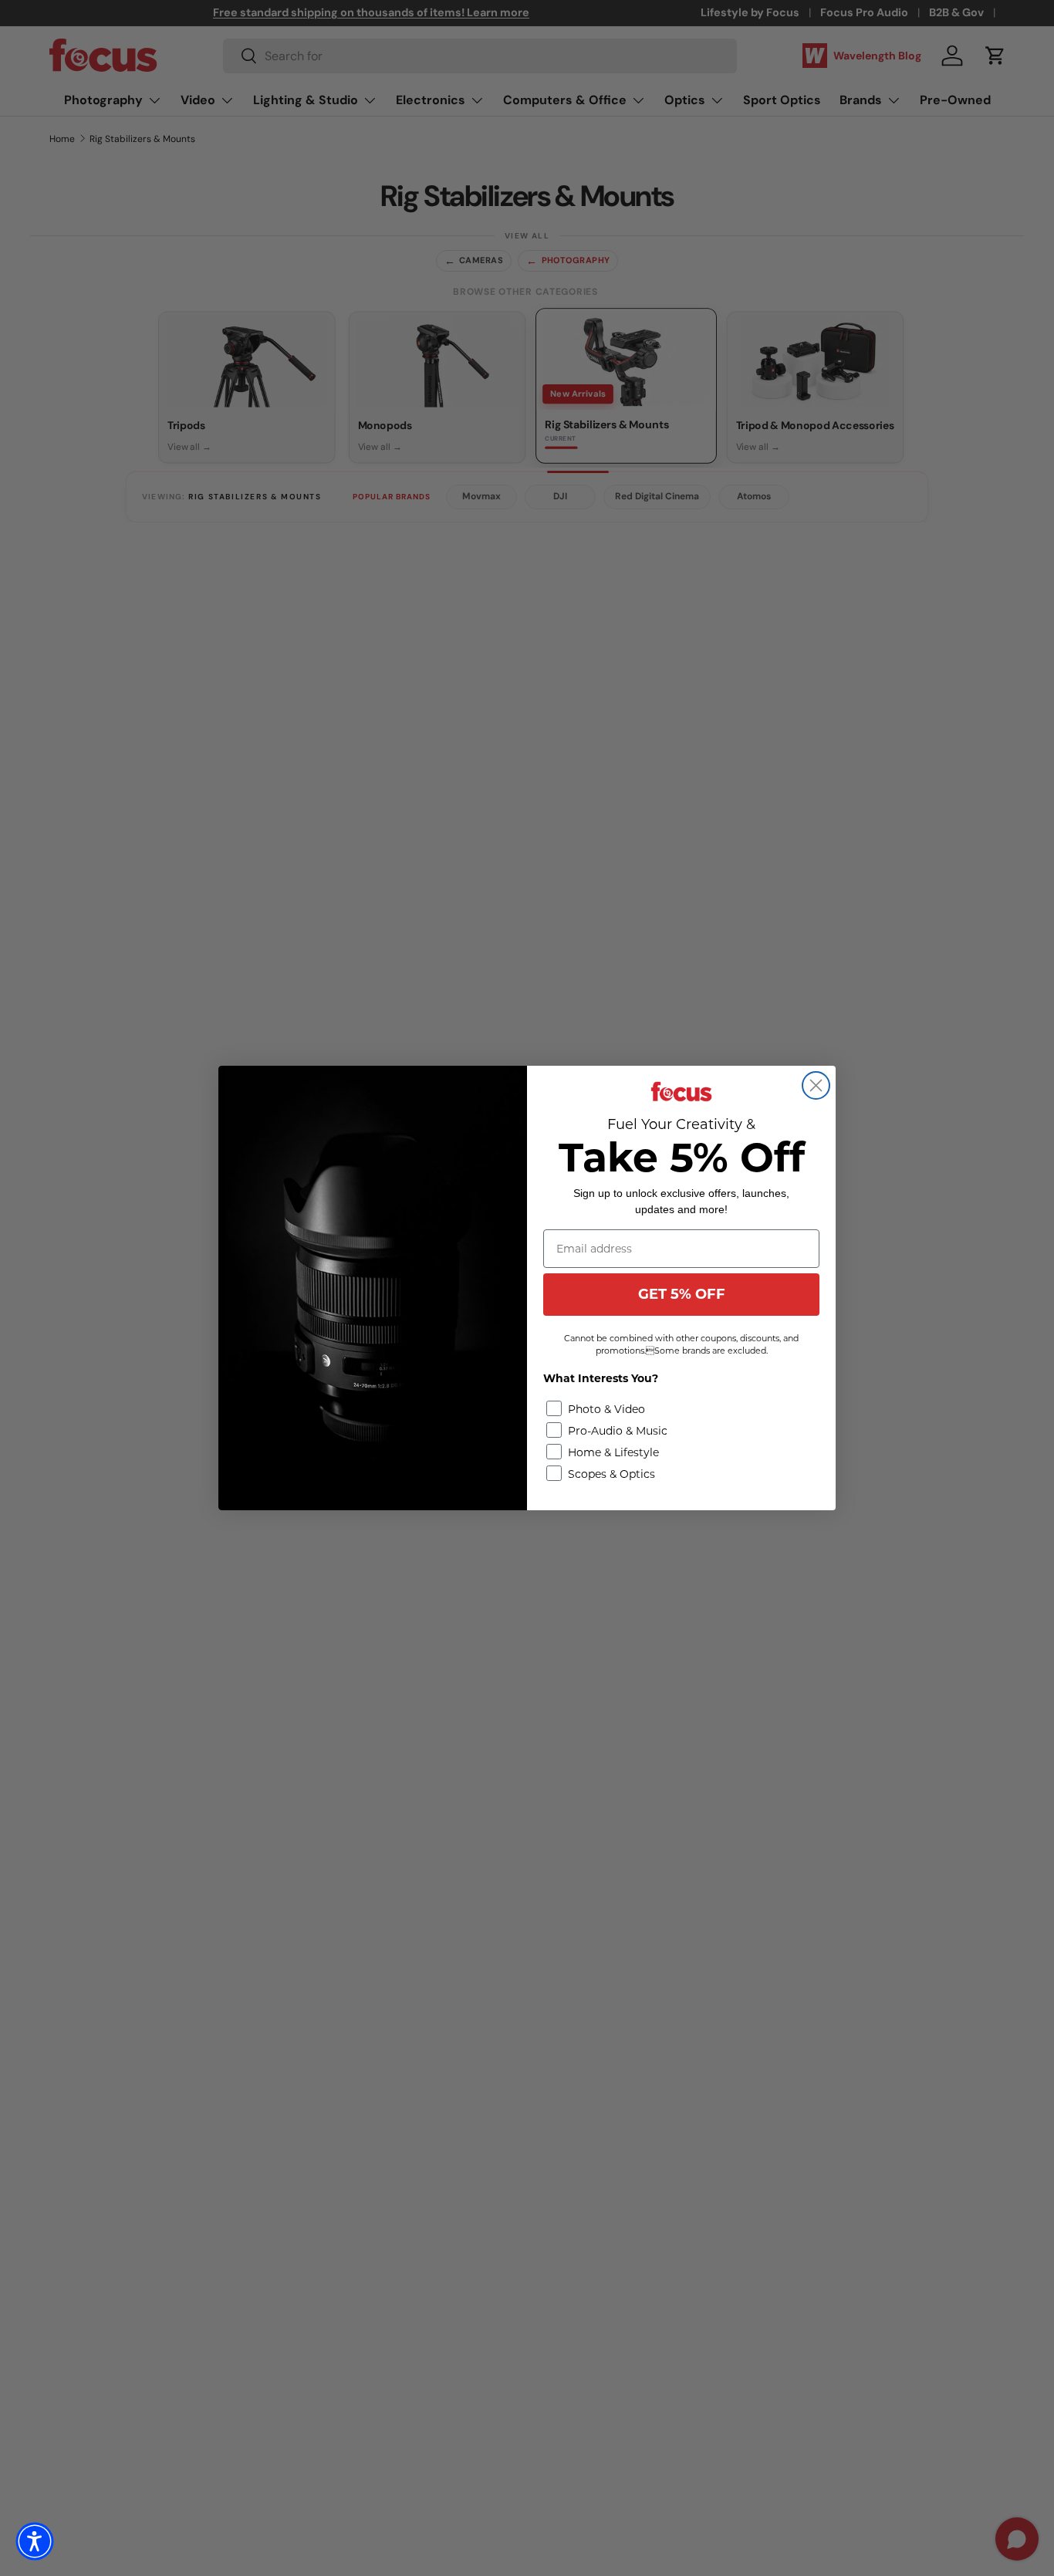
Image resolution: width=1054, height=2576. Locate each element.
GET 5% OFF (682, 1294)
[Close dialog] (816, 1085)
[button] (35, 2541)
